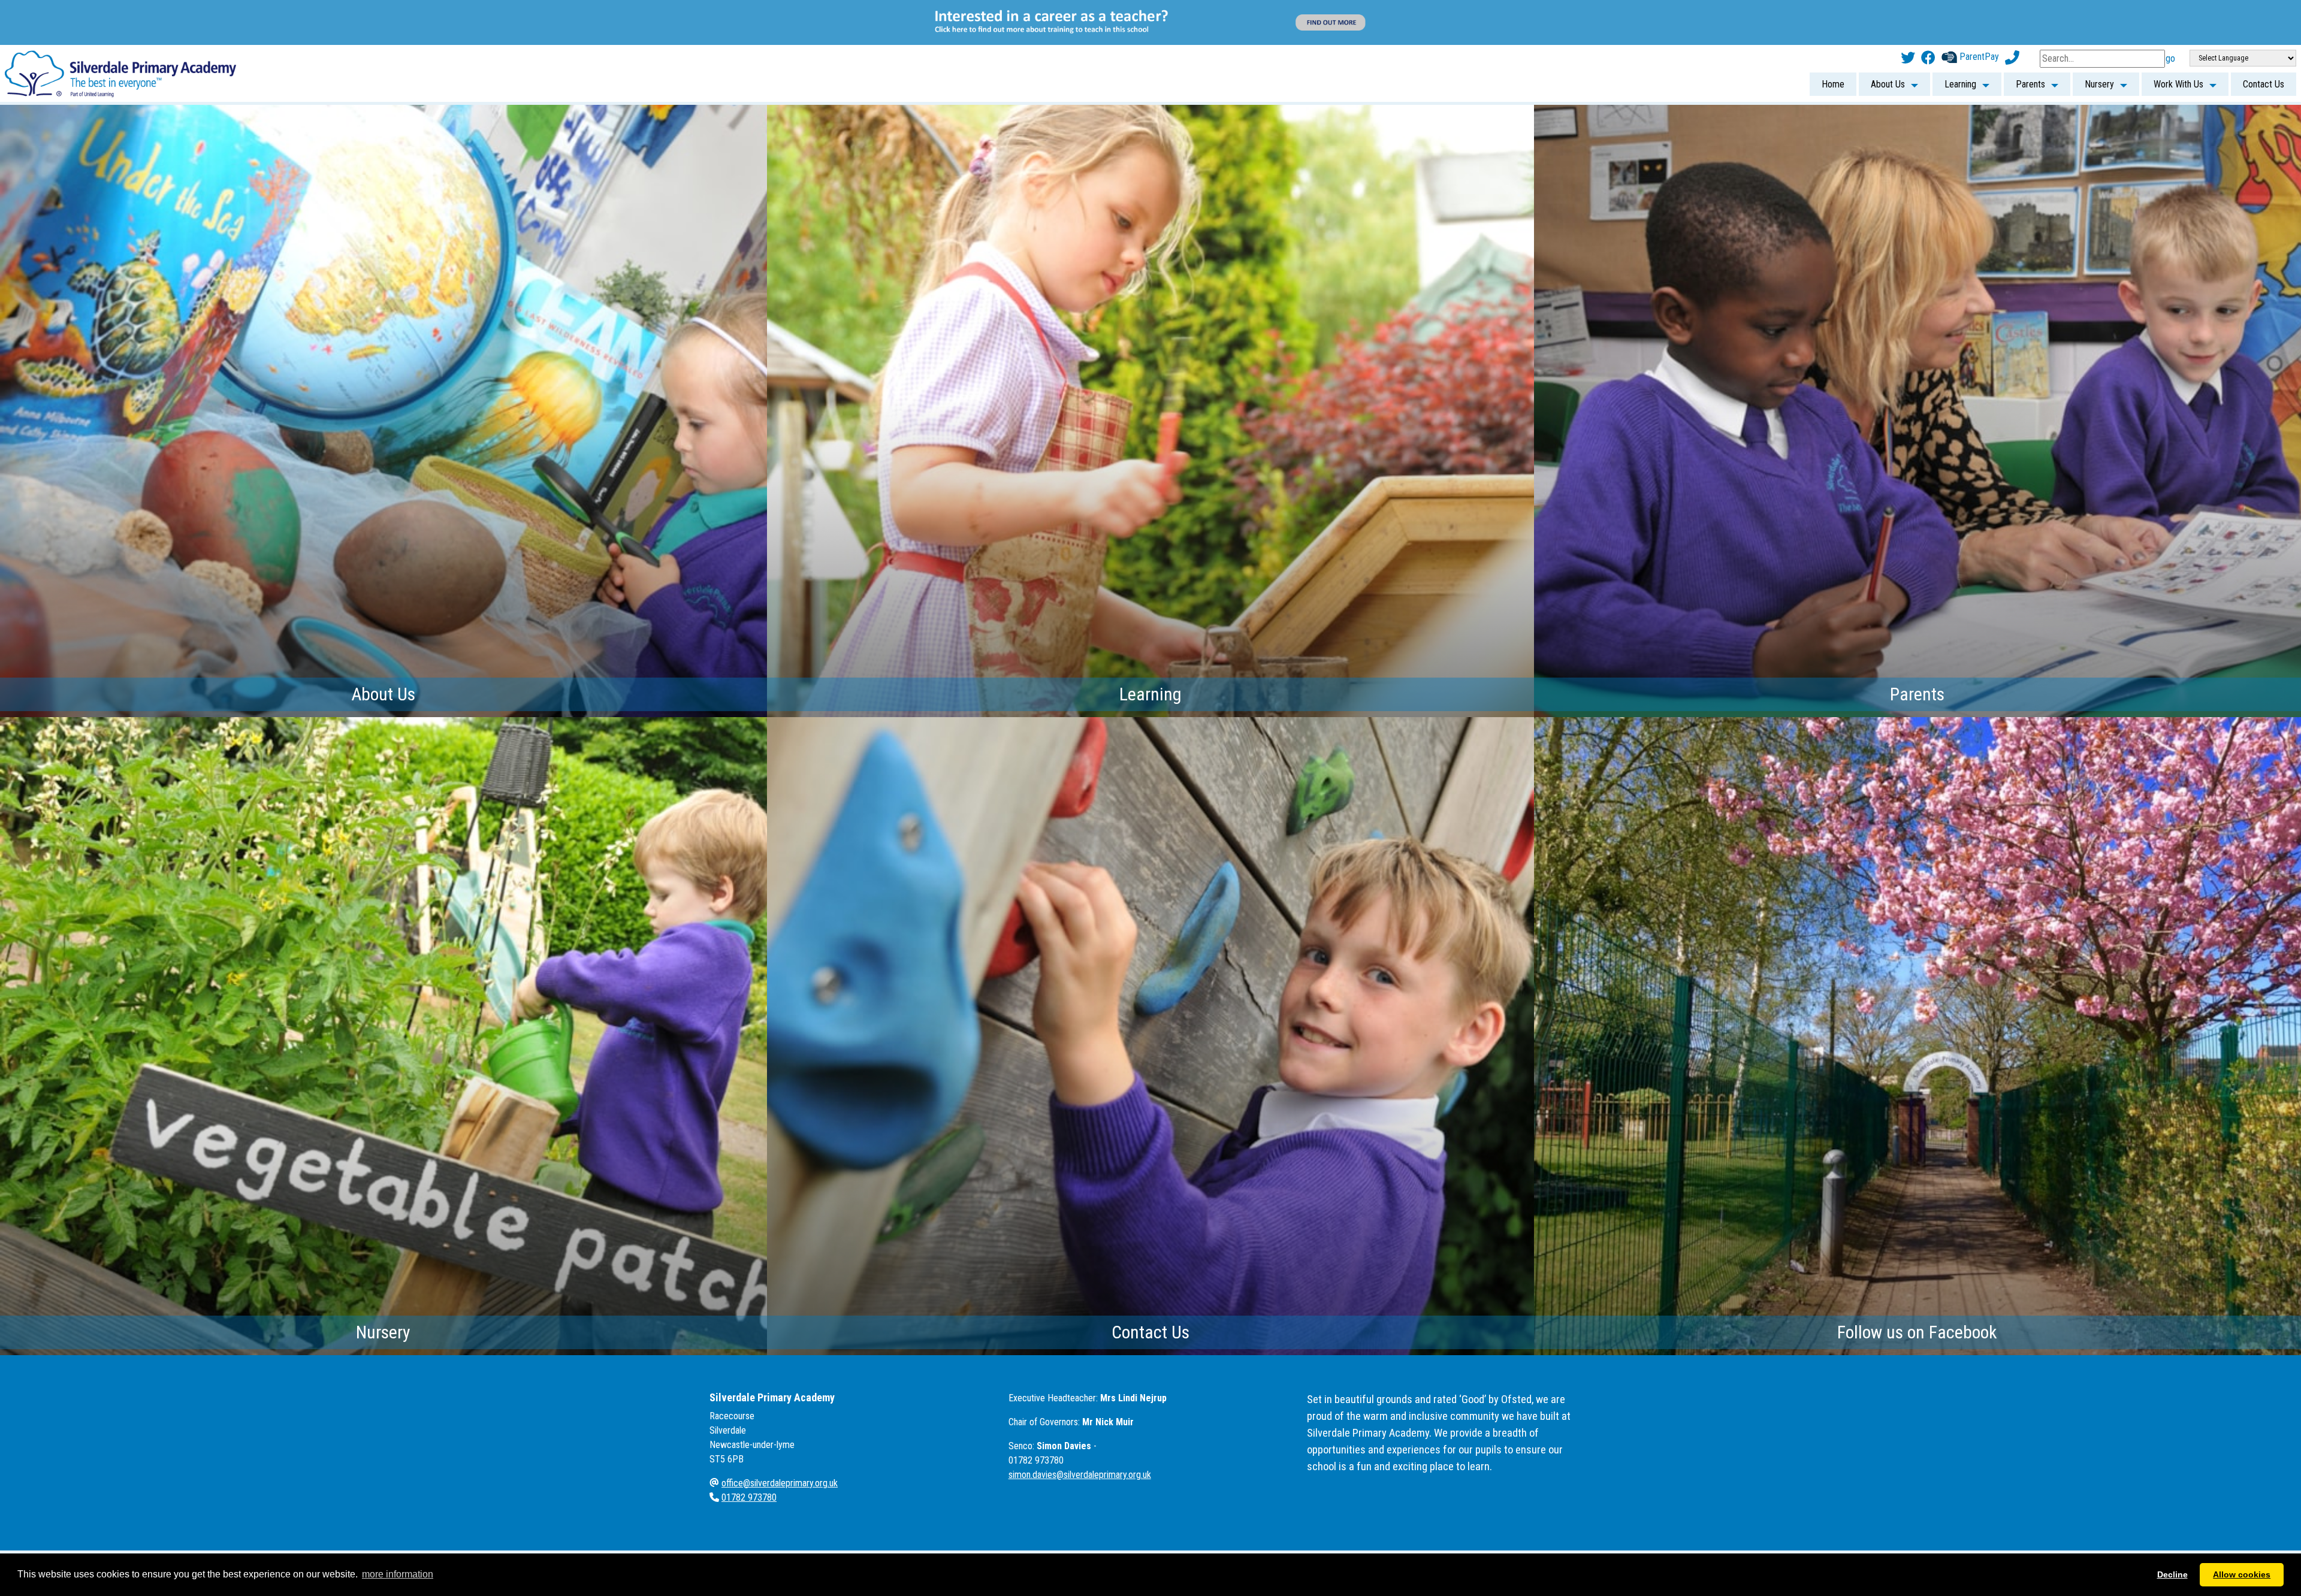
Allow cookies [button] (2242, 1574)
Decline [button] (2172, 1574)
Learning (1960, 39)
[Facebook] (1928, 13)
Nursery (2099, 39)
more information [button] (398, 1574)
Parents (2030, 39)
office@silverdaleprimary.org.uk (780, 1438)
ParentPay (1978, 12)
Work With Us (2178, 39)
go (2170, 13)
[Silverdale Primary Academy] (120, 28)
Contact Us (2264, 39)
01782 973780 (749, 1453)
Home (1833, 39)
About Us (1888, 39)
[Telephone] (2012, 13)
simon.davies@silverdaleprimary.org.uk (1080, 1430)
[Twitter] (1908, 13)
